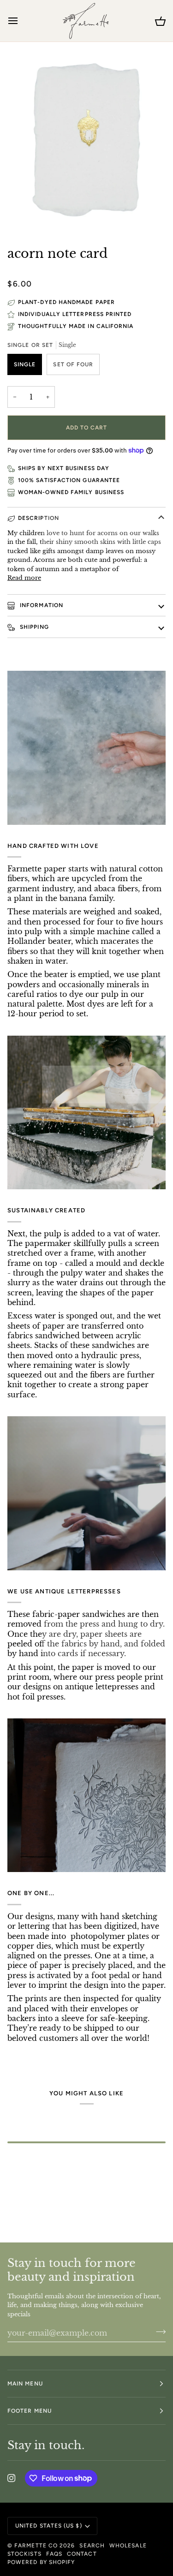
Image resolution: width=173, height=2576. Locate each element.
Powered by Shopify (41, 2562)
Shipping (33, 627)
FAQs (54, 2554)
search (92, 2546)
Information (41, 605)
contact (82, 2554)
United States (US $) (49, 2526)
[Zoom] (30, 215)
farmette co (36, 2546)
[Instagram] (12, 2478)
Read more (24, 578)
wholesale (128, 2546)
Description (39, 518)
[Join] (158, 2332)
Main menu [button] (25, 2384)
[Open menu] (21, 21)
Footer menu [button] (30, 2411)
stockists (24, 2554)
